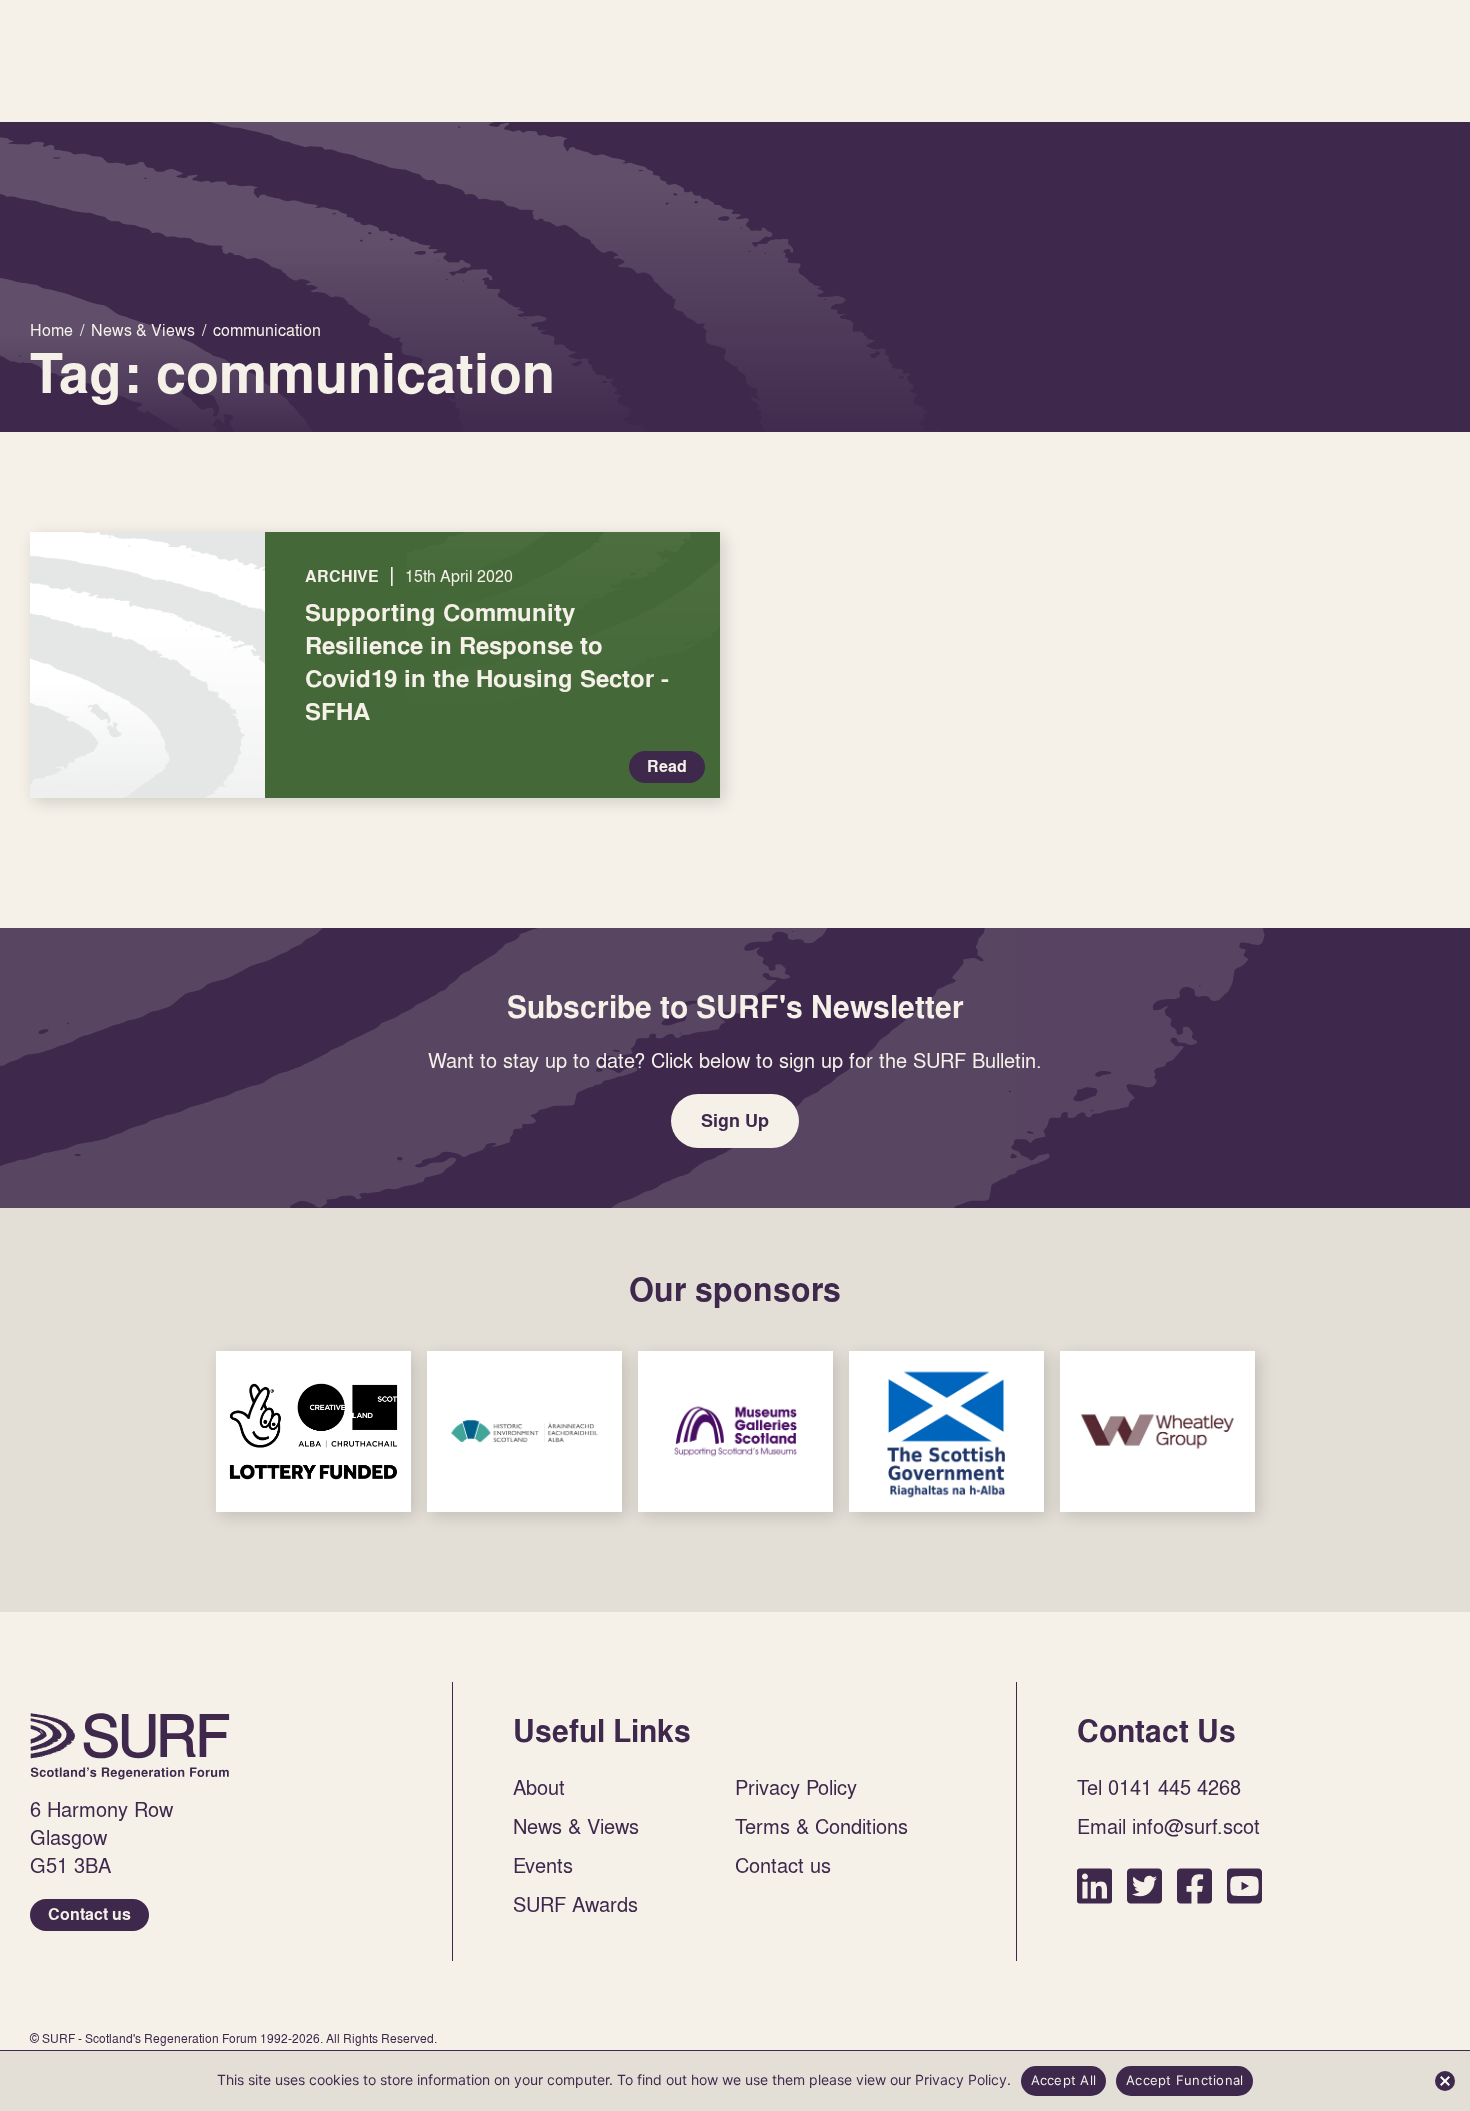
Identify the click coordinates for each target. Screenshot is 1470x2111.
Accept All (1064, 2080)
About (539, 1787)
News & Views (576, 1826)
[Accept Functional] (1445, 2081)
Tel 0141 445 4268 (1159, 1787)
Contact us (89, 1914)
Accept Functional (1184, 2080)
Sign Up (735, 1120)
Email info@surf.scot (1168, 1826)
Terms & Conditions (821, 1826)
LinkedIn (1094, 1885)
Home (130, 1746)
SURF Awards (575, 1904)
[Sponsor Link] (313, 1431)
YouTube (1244, 1885)
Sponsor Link (313, 1431)
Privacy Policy (796, 1787)
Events (543, 1865)
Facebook (1194, 1885)
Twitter (1144, 1885)
